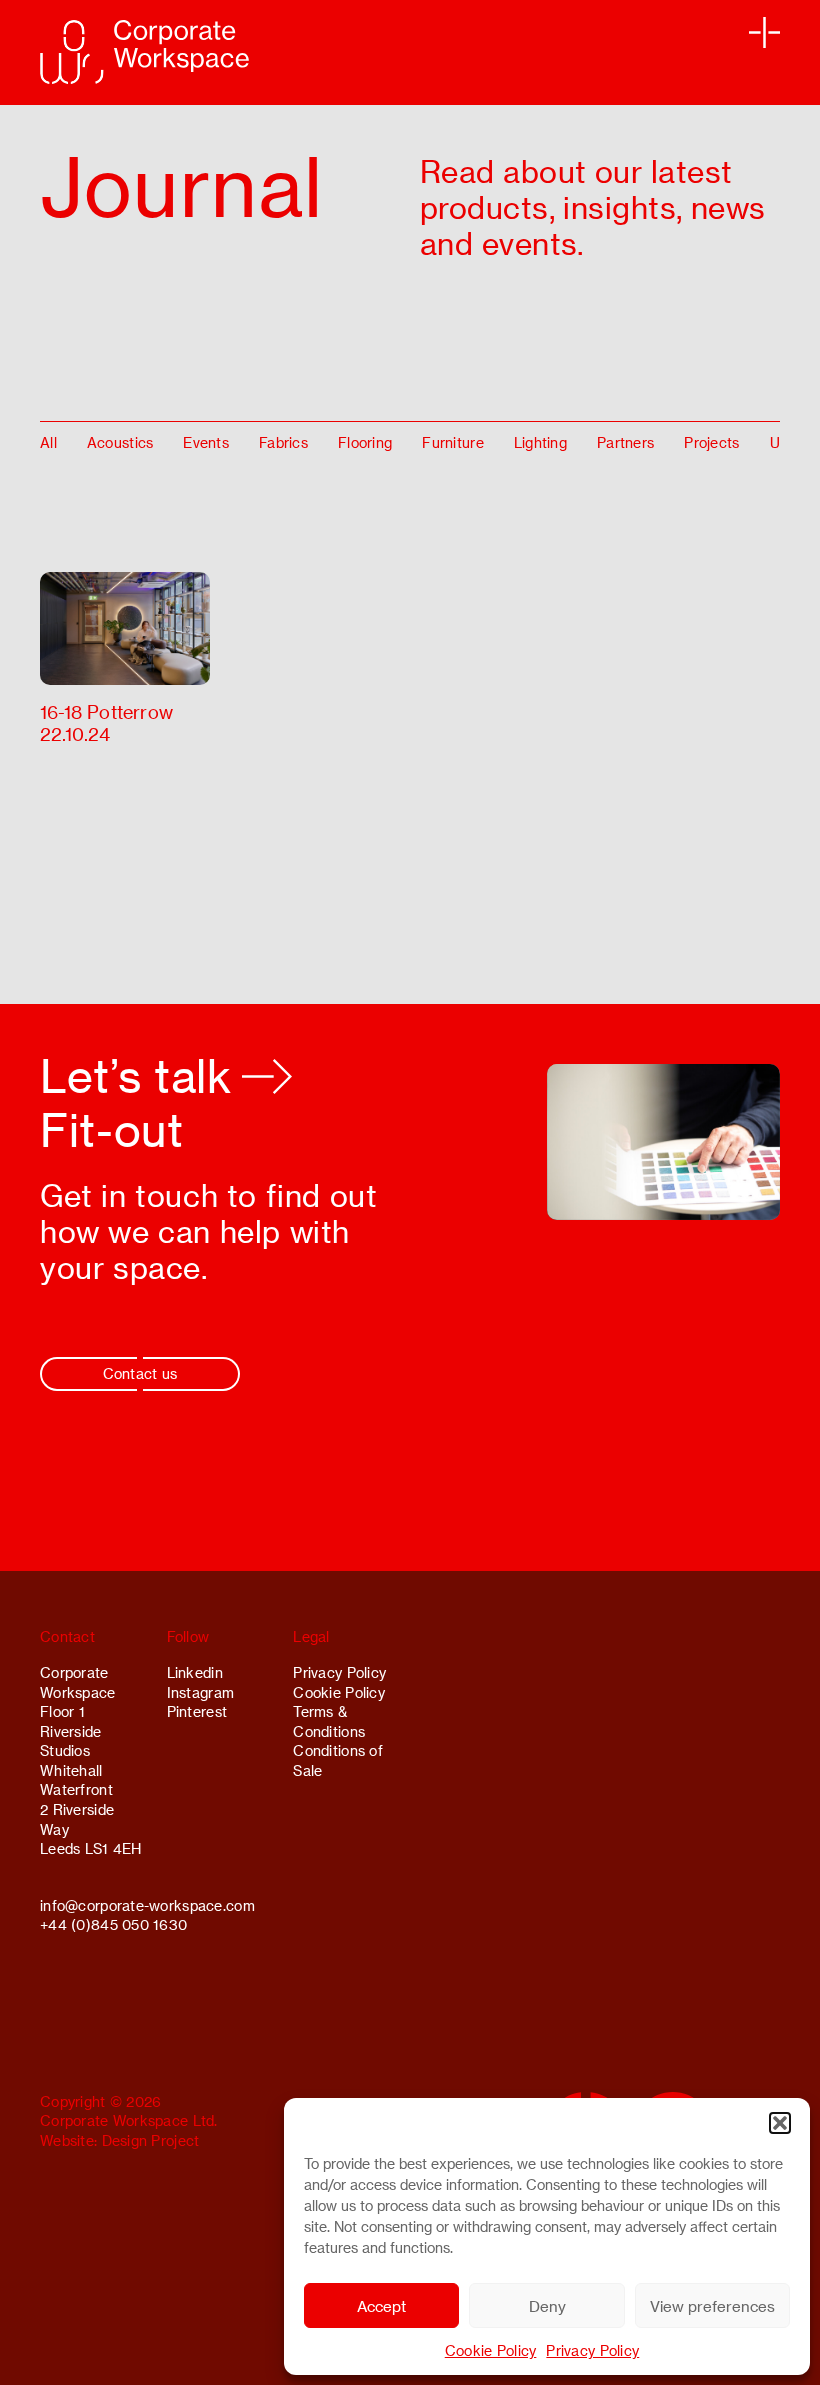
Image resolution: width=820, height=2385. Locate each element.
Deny (547, 2306)
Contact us (140, 1373)
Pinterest (197, 1711)
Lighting (540, 442)
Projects (711, 442)
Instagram (201, 1692)
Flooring (365, 442)
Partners (625, 442)
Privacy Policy (592, 2350)
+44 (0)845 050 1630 (113, 1924)
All (48, 442)
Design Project (151, 2140)
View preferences (712, 2306)
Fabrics (283, 442)
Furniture (453, 442)
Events (206, 442)
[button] (780, 2123)
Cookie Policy (491, 2350)
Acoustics (120, 442)
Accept (381, 2306)
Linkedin (195, 1672)
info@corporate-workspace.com (147, 1905)
